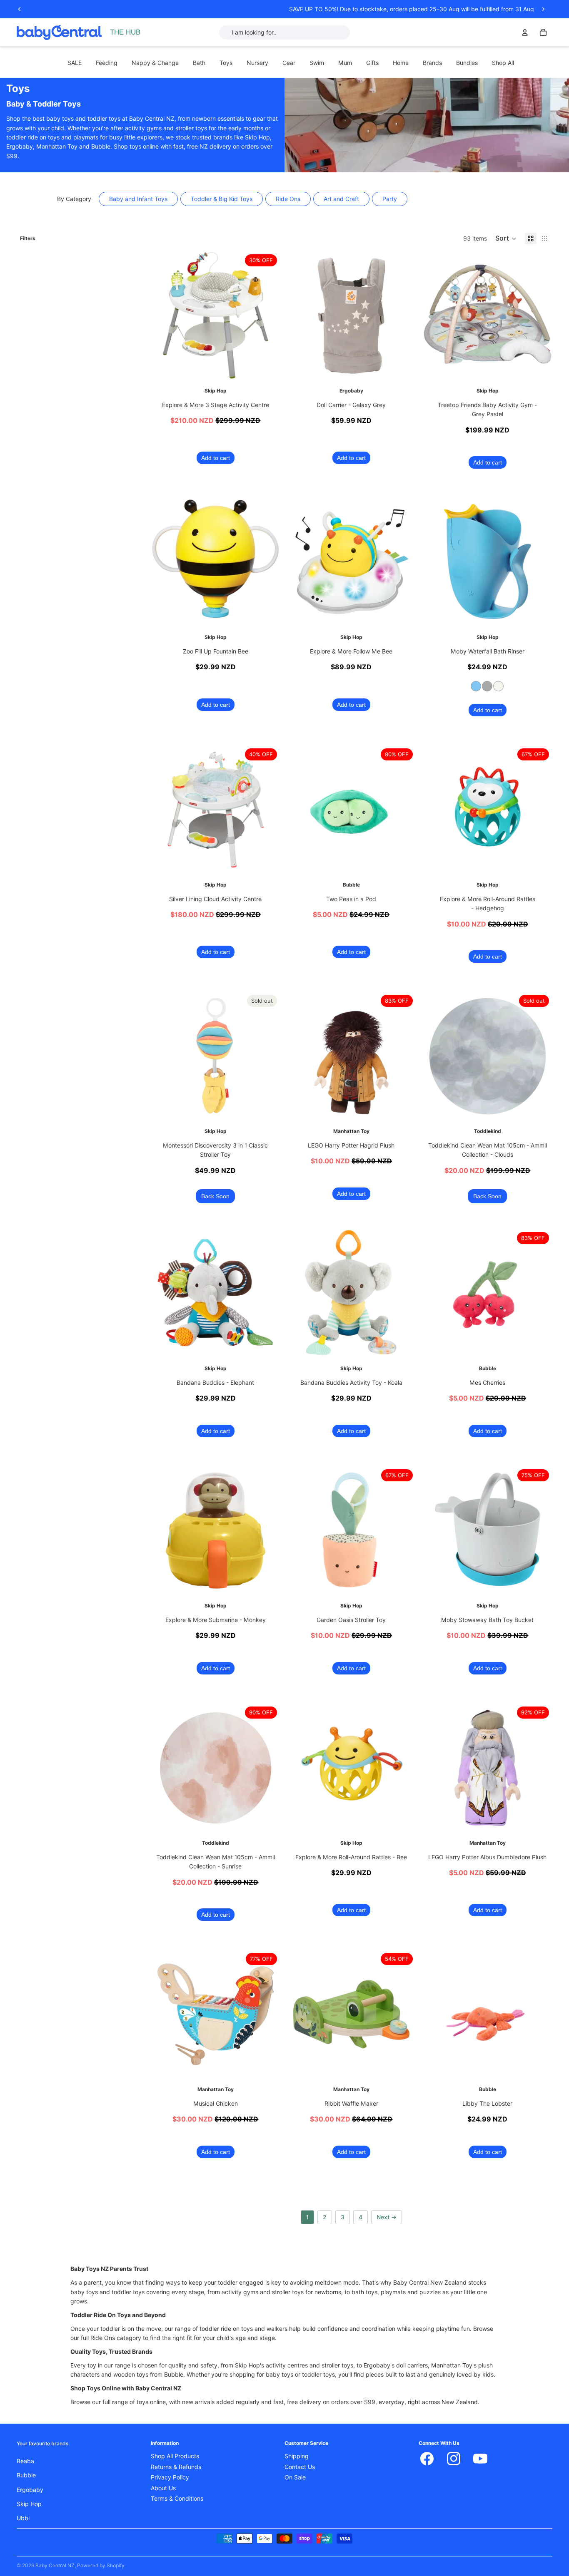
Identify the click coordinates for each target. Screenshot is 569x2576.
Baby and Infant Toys (138, 199)
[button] (506, 238)
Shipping (297, 2456)
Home (401, 63)
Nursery (257, 63)
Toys (226, 63)
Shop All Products (175, 2456)
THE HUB (125, 32)
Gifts (372, 63)
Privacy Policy (170, 2477)
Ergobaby (30, 2490)
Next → (387, 2217)
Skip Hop (29, 2504)
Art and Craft (341, 199)
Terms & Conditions (177, 2499)
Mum (345, 63)
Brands (432, 63)
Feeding (107, 63)
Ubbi (23, 2518)
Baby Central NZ (55, 2565)
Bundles (467, 63)
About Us (163, 2488)
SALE (75, 63)
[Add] (267, 368)
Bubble (26, 2475)
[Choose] (539, 614)
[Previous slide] (20, 9)
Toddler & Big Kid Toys (222, 199)
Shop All (503, 63)
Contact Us (300, 2467)
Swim (317, 63)
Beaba (25, 2461)
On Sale (295, 2477)
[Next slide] (543, 9)
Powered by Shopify (101, 2565)
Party (390, 199)
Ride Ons (288, 199)
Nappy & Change (155, 63)
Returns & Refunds (176, 2467)
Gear (289, 63)
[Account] (525, 32)
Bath (199, 63)
